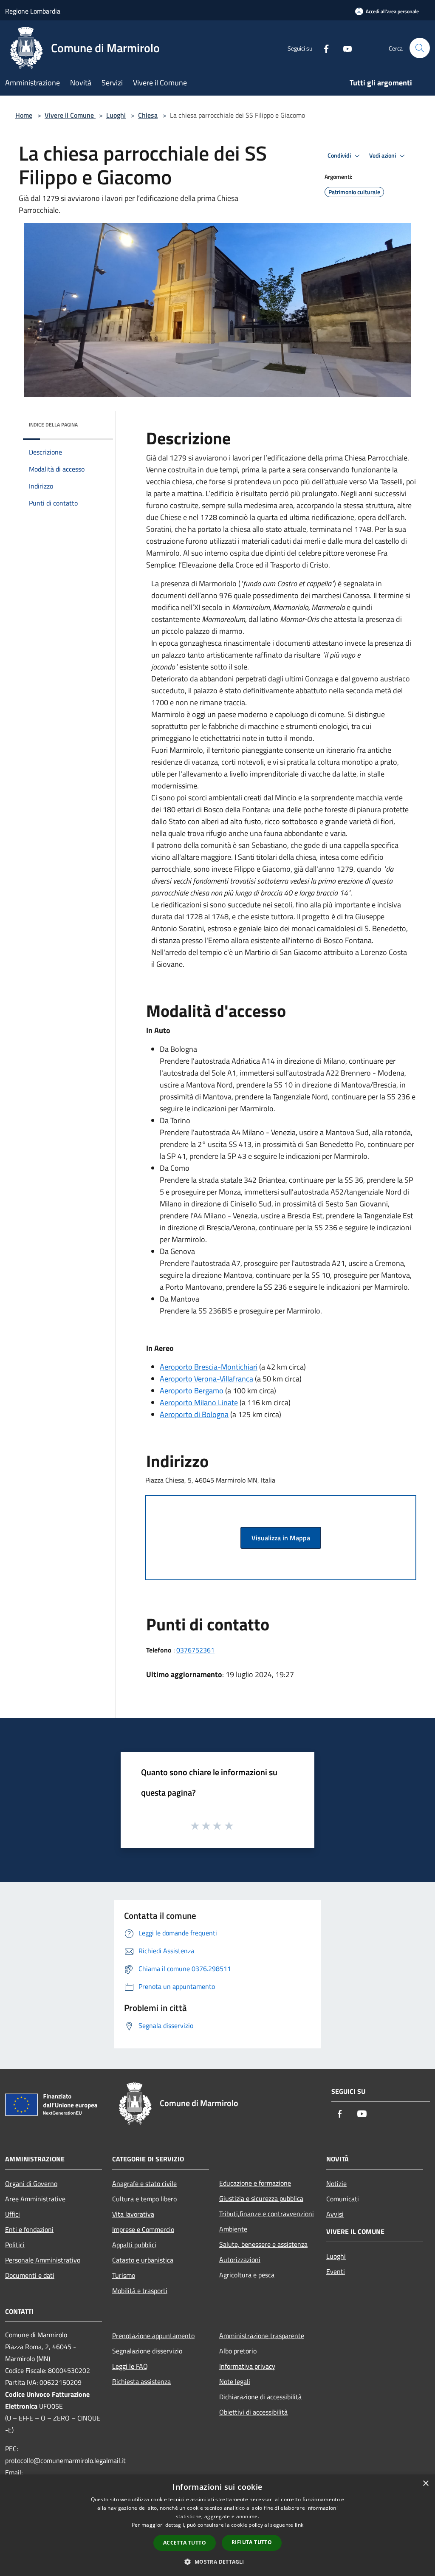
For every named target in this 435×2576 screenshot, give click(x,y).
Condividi (340, 155)
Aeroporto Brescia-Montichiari (209, 1367)
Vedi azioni (383, 155)
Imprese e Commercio (143, 2229)
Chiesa (148, 115)
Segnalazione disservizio (147, 2351)
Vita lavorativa (133, 2214)
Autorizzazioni (240, 2260)
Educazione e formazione (255, 2183)
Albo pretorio (238, 2351)
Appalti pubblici (134, 2245)
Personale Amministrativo (43, 2260)
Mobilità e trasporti (140, 2291)
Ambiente (233, 2229)
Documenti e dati (30, 2275)
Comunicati (343, 2199)
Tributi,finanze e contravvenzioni (267, 2214)
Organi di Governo (31, 2183)
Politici (15, 2245)
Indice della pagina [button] (53, 425)
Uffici (13, 2214)
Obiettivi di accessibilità (253, 2412)
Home (24, 115)
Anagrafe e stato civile (144, 2183)
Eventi (336, 2271)
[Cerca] (420, 48)
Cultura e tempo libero (144, 2199)
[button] (217, 2562)
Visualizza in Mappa (281, 1538)
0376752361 (195, 1650)
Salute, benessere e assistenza (263, 2244)
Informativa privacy (247, 2366)
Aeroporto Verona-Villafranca (206, 1379)
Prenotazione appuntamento (153, 2336)
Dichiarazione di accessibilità (260, 2397)
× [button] (425, 2484)
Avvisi (335, 2214)
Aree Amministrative (35, 2199)
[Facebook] (323, 48)
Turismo (124, 2275)
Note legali (235, 2381)
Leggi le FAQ (130, 2366)
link (299, 2525)
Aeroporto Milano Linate (199, 1402)
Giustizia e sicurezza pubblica (261, 2198)
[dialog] (217, 2525)
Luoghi (116, 115)
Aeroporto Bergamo (192, 1391)
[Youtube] (344, 48)
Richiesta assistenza (141, 2381)
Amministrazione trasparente (262, 2336)
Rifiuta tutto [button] (252, 2542)
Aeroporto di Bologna (194, 1414)
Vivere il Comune (70, 115)
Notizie (336, 2183)
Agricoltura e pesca (247, 2275)
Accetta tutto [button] (185, 2543)
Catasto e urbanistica (143, 2260)
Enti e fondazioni (29, 2229)
